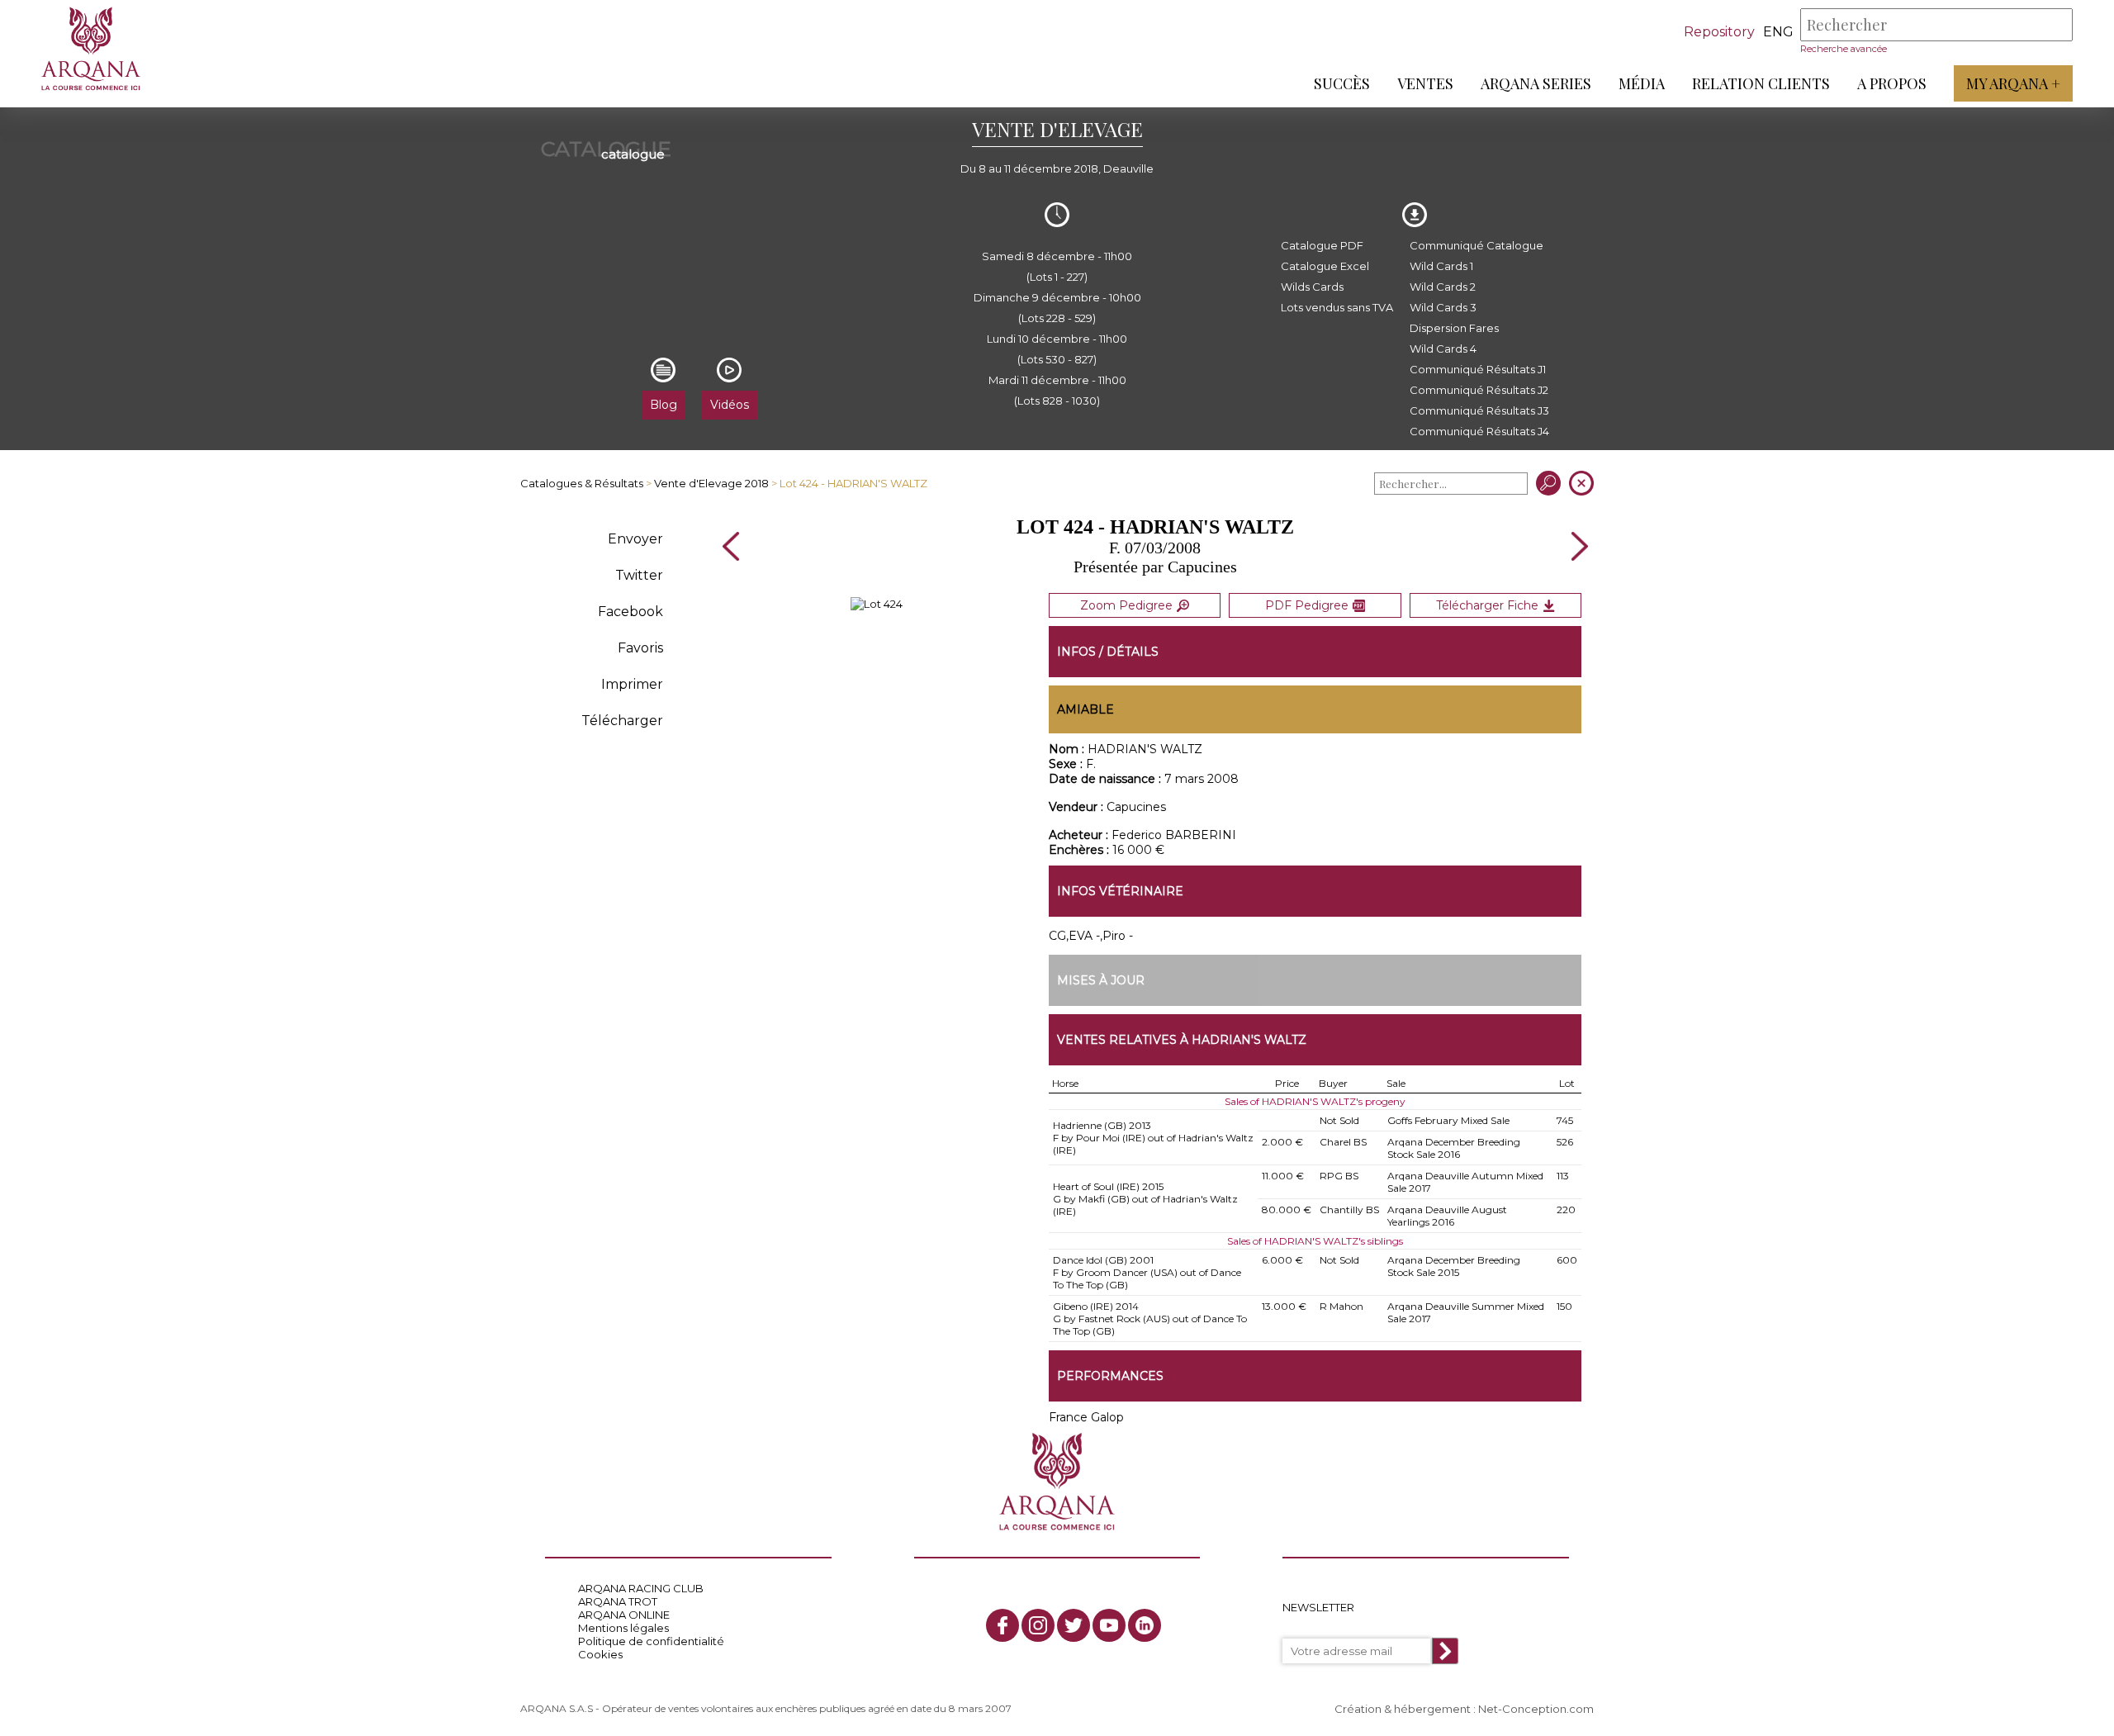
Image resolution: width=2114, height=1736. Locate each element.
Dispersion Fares (1454, 328)
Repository (1719, 32)
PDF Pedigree (1307, 605)
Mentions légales (623, 1628)
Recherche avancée (1844, 49)
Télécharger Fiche (1487, 605)
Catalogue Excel (1325, 266)
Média (1642, 83)
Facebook (630, 612)
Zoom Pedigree (1126, 605)
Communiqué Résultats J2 (1479, 390)
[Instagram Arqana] (1038, 1625)
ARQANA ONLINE (624, 1615)
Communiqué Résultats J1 (1478, 369)
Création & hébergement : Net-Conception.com (1464, 1709)
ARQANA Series (1536, 83)
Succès (1342, 83)
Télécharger (622, 721)
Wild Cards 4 (1443, 349)
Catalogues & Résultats (582, 483)
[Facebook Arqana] (1002, 1625)
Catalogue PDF (1322, 245)
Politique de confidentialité (651, 1641)
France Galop (1086, 1417)
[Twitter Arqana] (1074, 1625)
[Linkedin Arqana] (1145, 1625)
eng (1778, 32)
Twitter (639, 575)
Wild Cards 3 (1443, 307)
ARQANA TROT (618, 1601)
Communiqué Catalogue (1476, 245)
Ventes (1425, 83)
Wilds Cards (1312, 287)
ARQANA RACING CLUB (641, 1588)
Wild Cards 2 (1443, 287)
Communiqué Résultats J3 (1479, 410)
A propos (1892, 83)
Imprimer (632, 684)
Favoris (640, 648)
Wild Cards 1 (1441, 266)
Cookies (600, 1654)
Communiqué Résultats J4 (1479, 431)
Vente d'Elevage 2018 (711, 483)
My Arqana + (2013, 83)
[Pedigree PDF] (877, 604)
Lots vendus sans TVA (1337, 307)
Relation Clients (1761, 83)
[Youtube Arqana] (1109, 1625)
